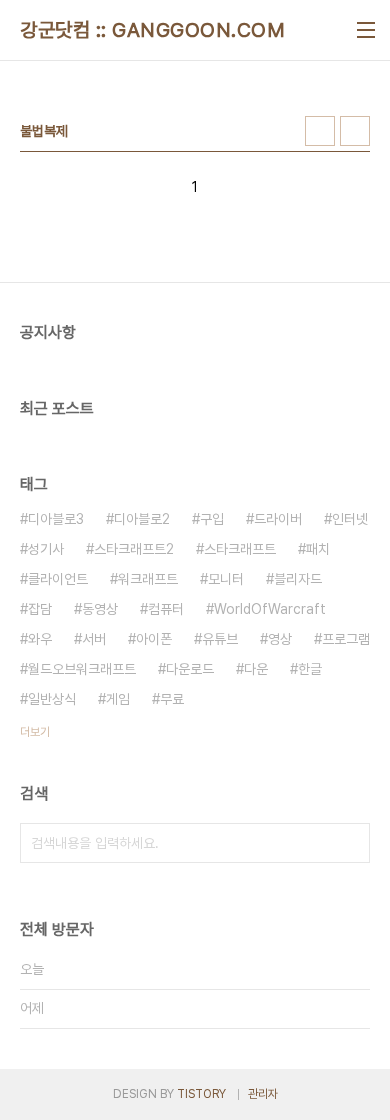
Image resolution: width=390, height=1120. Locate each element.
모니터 (226, 579)
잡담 (40, 609)
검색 (350, 843)
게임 (118, 699)
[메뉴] (366, 30)
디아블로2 (142, 519)
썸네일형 (320, 131)
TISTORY (201, 1094)
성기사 (46, 549)
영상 (280, 639)
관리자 (263, 1094)
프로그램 (346, 639)
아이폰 (154, 639)
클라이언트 (58, 579)
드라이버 (278, 519)
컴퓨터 (166, 609)
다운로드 (190, 669)
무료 (172, 699)
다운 (256, 669)
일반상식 (52, 699)
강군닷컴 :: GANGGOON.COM (152, 30)
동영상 (100, 609)
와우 (40, 639)
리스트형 (355, 131)
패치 (318, 549)
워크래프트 (148, 579)
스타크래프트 (240, 549)
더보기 (35, 732)
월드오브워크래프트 (82, 669)
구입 (212, 519)
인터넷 (350, 519)
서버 (94, 639)
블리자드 (298, 579)
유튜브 (220, 639)
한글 (310, 669)
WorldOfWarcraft (270, 609)
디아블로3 (56, 519)
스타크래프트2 (134, 549)
